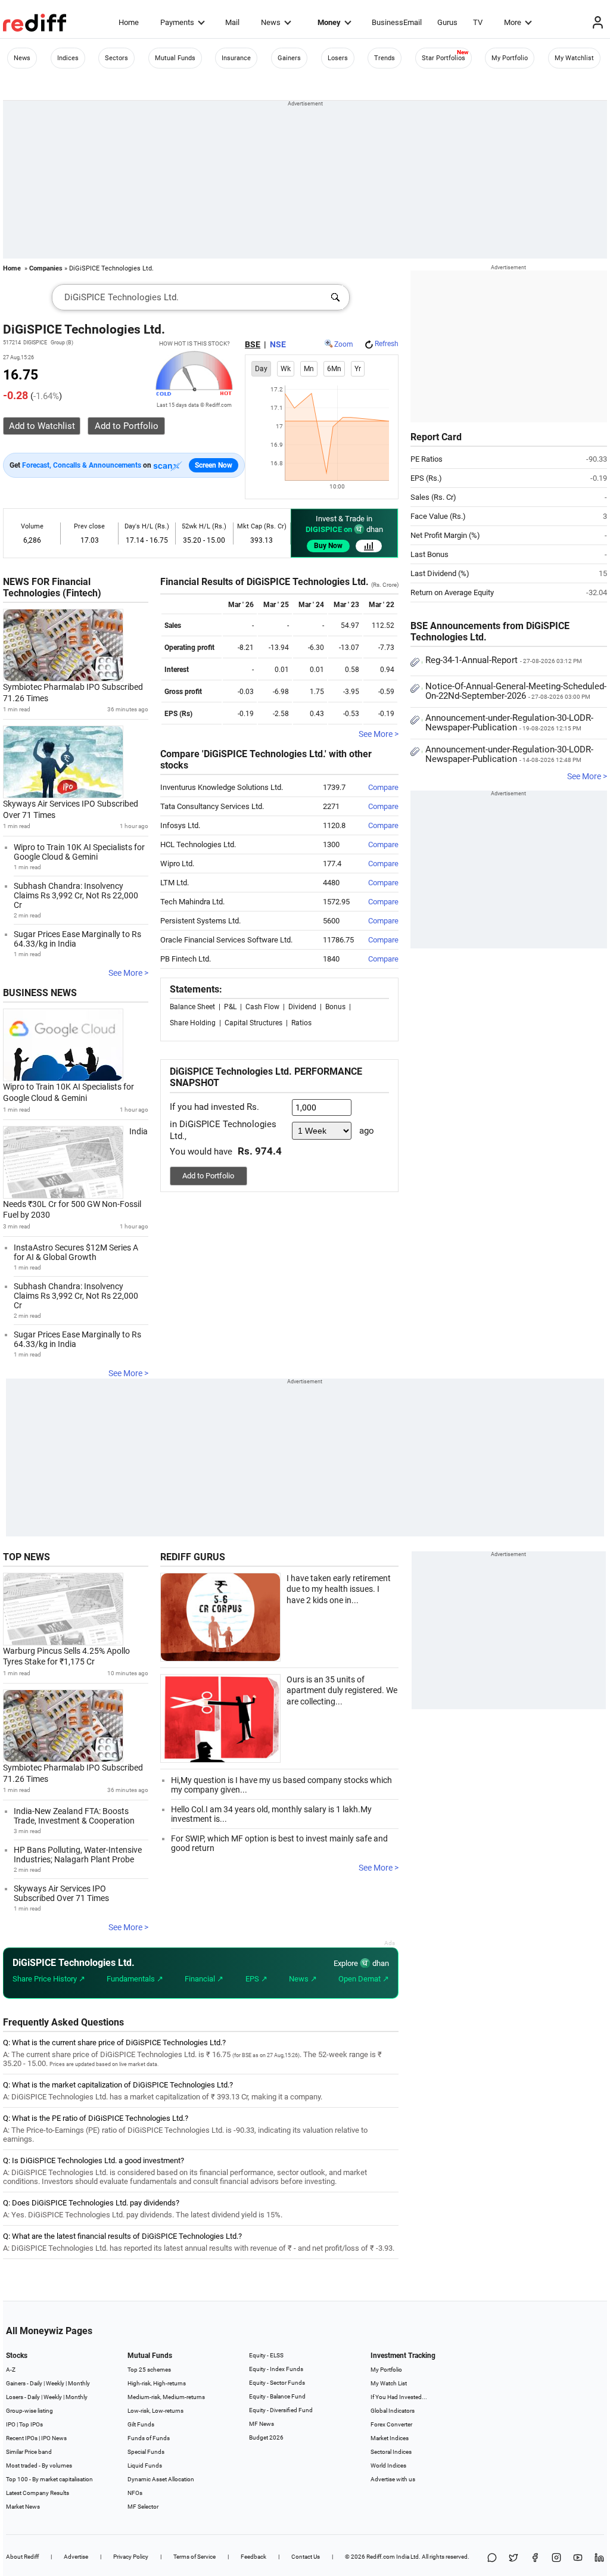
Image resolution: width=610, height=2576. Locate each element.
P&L (230, 1007)
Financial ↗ (204, 1979)
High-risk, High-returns (157, 2383)
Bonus (335, 1007)
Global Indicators (393, 2411)
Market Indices (390, 2438)
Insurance (236, 58)
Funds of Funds (149, 2438)
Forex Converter (391, 2424)
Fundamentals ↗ (135, 1979)
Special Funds (146, 2452)
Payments (177, 22)
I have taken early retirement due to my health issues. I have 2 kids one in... (339, 1589)
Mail (232, 22)
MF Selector (143, 2507)
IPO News (54, 2438)
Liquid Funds (145, 2465)
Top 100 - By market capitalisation (49, 2479)
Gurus (447, 22)
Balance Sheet (192, 1007)
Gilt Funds (141, 2424)
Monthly (79, 2383)
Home (129, 22)
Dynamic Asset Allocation (161, 2479)
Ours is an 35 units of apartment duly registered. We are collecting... (342, 1690)
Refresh (387, 344)
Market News (23, 2507)
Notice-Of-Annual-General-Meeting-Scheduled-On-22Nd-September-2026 (516, 691)
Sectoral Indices (391, 2452)
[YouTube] (578, 2558)
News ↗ (303, 1979)
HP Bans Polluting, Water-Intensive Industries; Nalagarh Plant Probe (78, 1855)
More (513, 22)
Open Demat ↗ (364, 1979)
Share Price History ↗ (49, 1979)
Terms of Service (194, 2557)
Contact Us (306, 2557)
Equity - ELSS (266, 2355)
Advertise (76, 2557)
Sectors (116, 58)
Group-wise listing (29, 2411)
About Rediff (22, 2557)
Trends (385, 58)
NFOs (135, 2493)
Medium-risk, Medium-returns (166, 2397)
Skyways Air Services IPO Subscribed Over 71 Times (61, 1893)
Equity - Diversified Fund (281, 2410)
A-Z (11, 2370)
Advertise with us (393, 2479)
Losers (338, 58)
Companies (46, 268)
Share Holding (193, 1023)
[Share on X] (513, 2558)
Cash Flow (262, 1007)
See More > (128, 973)
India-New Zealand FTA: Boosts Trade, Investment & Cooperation (74, 1816)
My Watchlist (574, 58)
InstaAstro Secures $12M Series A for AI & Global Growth (76, 1252)
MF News (262, 2424)
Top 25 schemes (149, 2370)
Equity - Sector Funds (277, 2383)
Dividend (302, 1007)
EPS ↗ (256, 1979)
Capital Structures (253, 1023)
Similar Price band (29, 2452)
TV (478, 22)
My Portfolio (510, 58)
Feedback (253, 2557)
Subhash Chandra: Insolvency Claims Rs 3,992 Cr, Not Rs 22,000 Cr (76, 895)
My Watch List (389, 2383)
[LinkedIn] (599, 2558)
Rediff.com (381, 2557)
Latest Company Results (38, 2493)
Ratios (301, 1023)
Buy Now (328, 546)
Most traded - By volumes (39, 2465)
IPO (11, 2424)
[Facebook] (535, 2558)
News (271, 22)
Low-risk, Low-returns (155, 2411)
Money (329, 22)
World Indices (388, 2465)
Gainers (289, 58)
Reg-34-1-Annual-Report (504, 660)
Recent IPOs (22, 2438)
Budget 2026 (266, 2437)
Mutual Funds (175, 58)
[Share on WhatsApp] (492, 2558)
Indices (68, 58)
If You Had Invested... (399, 2397)
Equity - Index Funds (276, 2369)
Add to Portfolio (208, 1176)
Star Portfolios (444, 58)
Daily (36, 2383)
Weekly (55, 2383)
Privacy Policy (131, 2557)
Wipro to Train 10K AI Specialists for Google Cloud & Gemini (79, 852)
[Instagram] (556, 2558)
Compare (383, 787)
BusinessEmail (397, 22)
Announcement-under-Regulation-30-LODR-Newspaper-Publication (509, 723)
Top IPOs (31, 2424)
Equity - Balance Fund (277, 2396)
